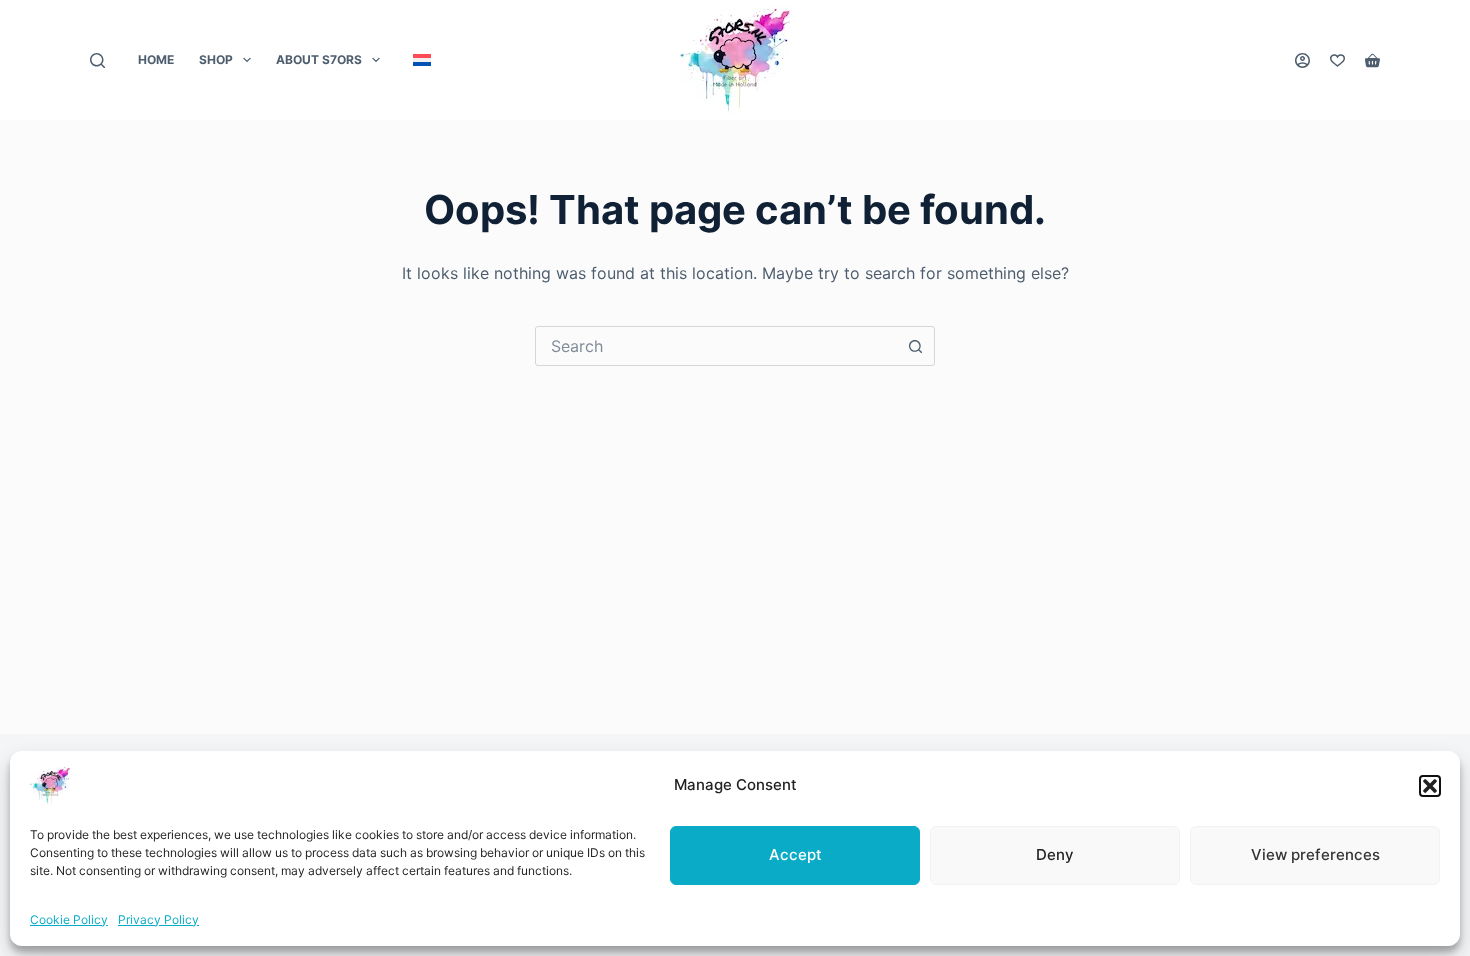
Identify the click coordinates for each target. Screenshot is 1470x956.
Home (156, 59)
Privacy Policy (158, 919)
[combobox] (716, 346)
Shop (216, 59)
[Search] (97, 60)
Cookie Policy (69, 919)
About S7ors (319, 59)
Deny (1055, 854)
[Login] (1302, 60)
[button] (1430, 786)
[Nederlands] (422, 60)
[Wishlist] (1337, 60)
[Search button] (915, 346)
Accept (795, 854)
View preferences (1315, 854)
